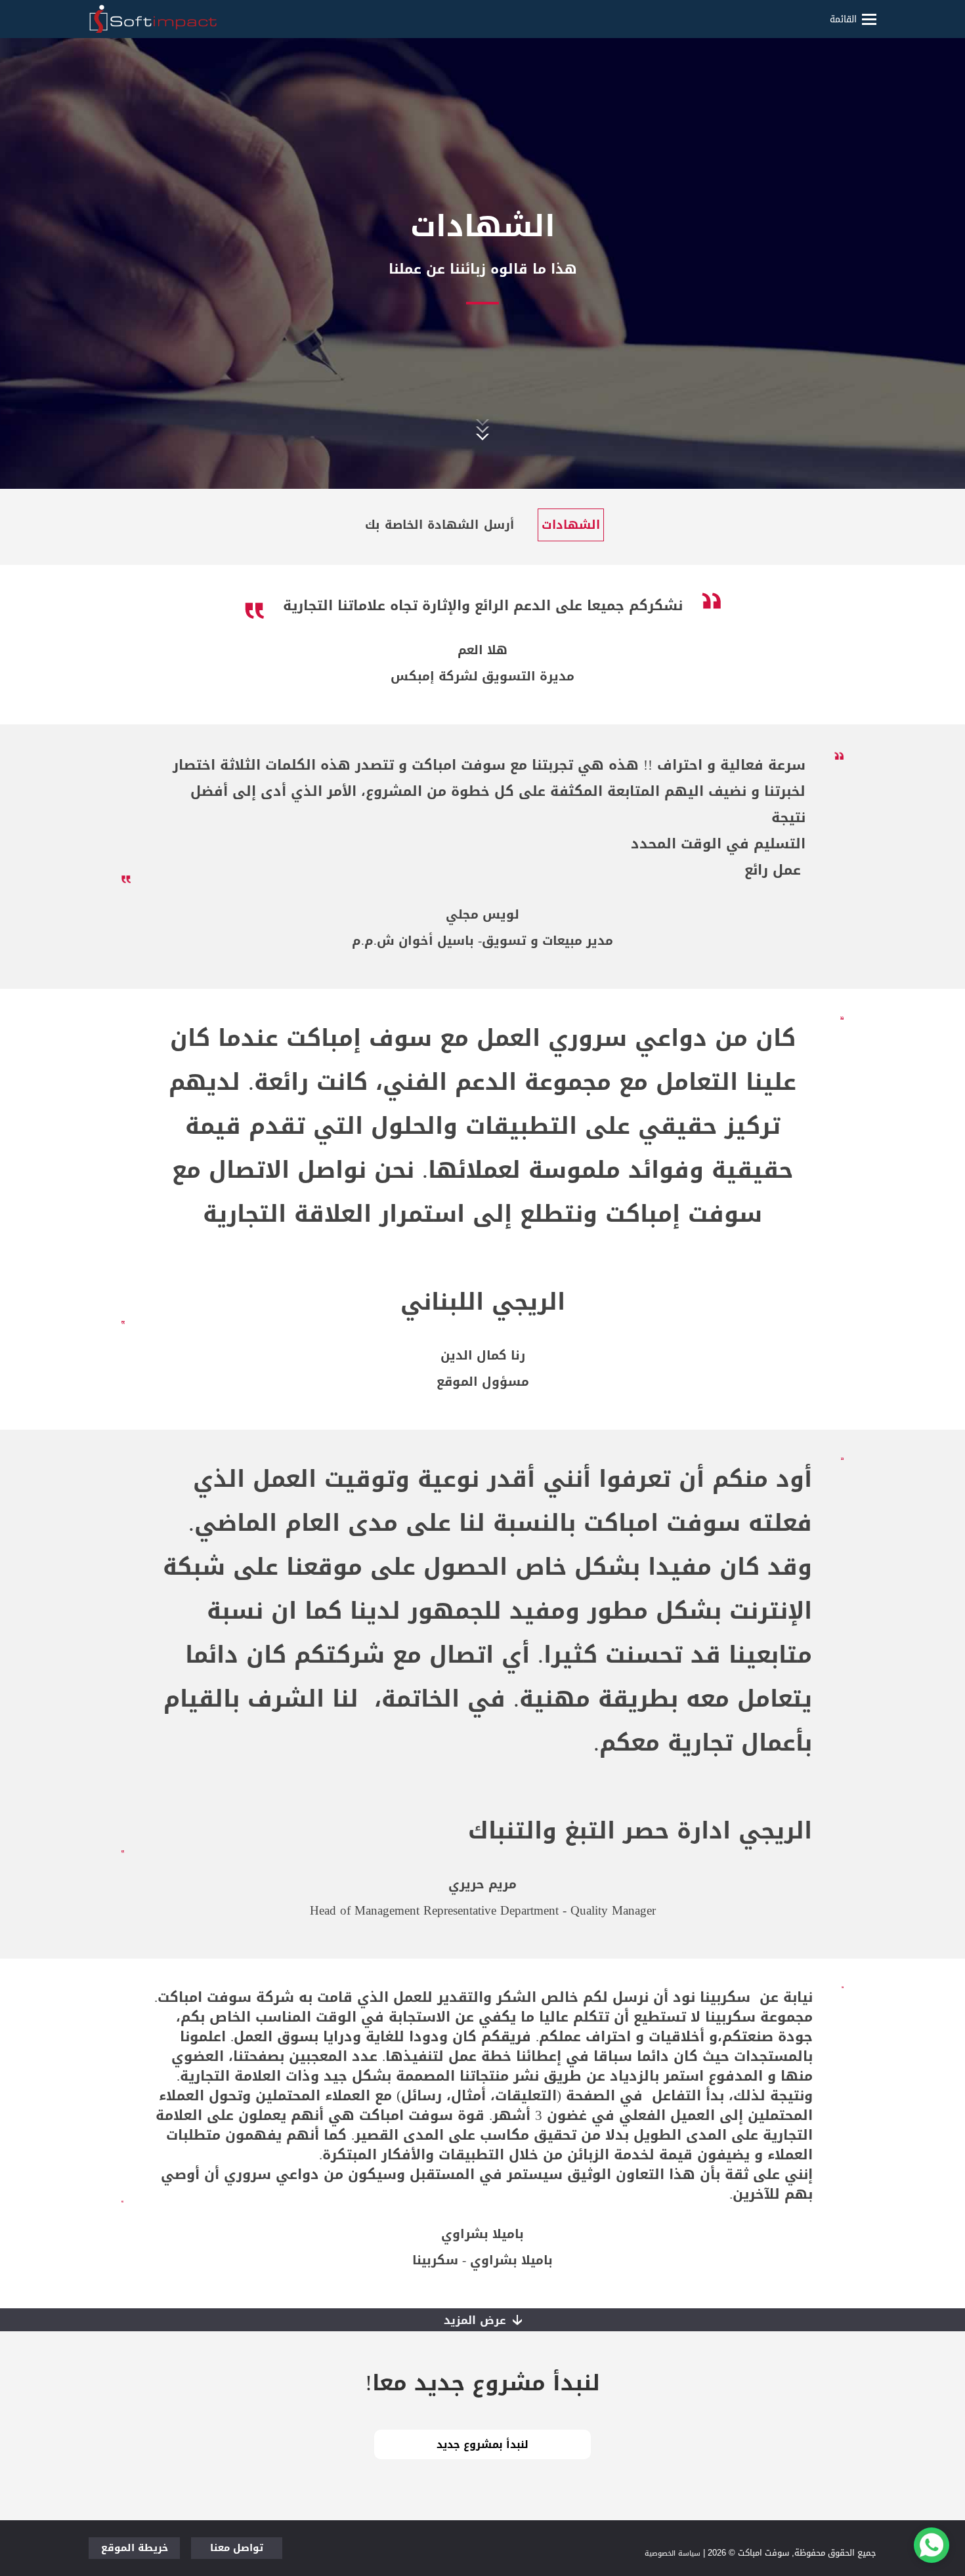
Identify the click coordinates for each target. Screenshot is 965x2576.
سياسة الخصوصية (673, 2553)
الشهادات (571, 525)
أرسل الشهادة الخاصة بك (440, 525)
